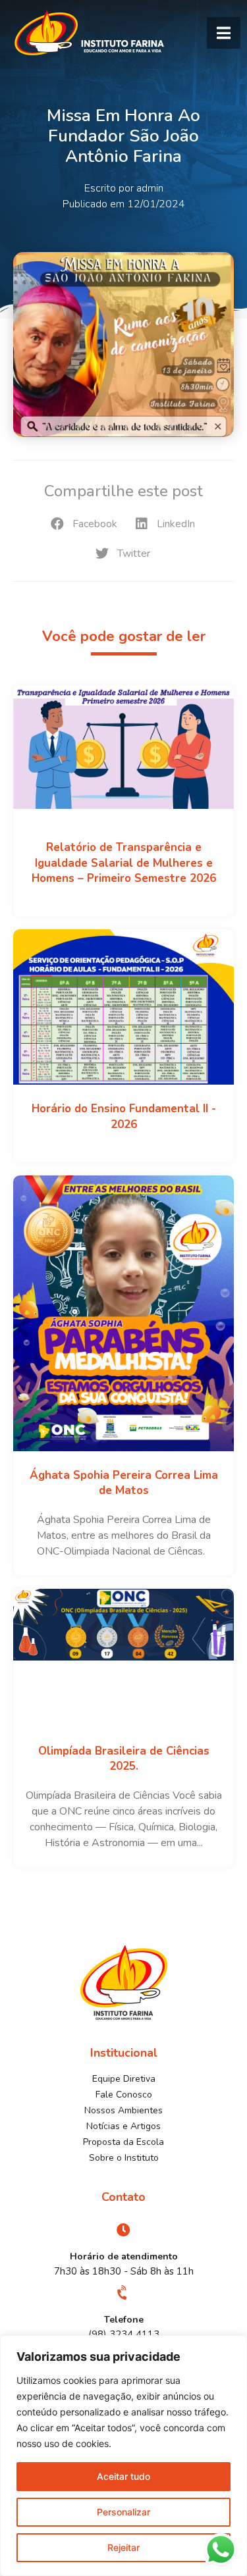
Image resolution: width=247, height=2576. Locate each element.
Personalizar (123, 2512)
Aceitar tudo (123, 2476)
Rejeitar (123, 2547)
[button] (224, 33)
